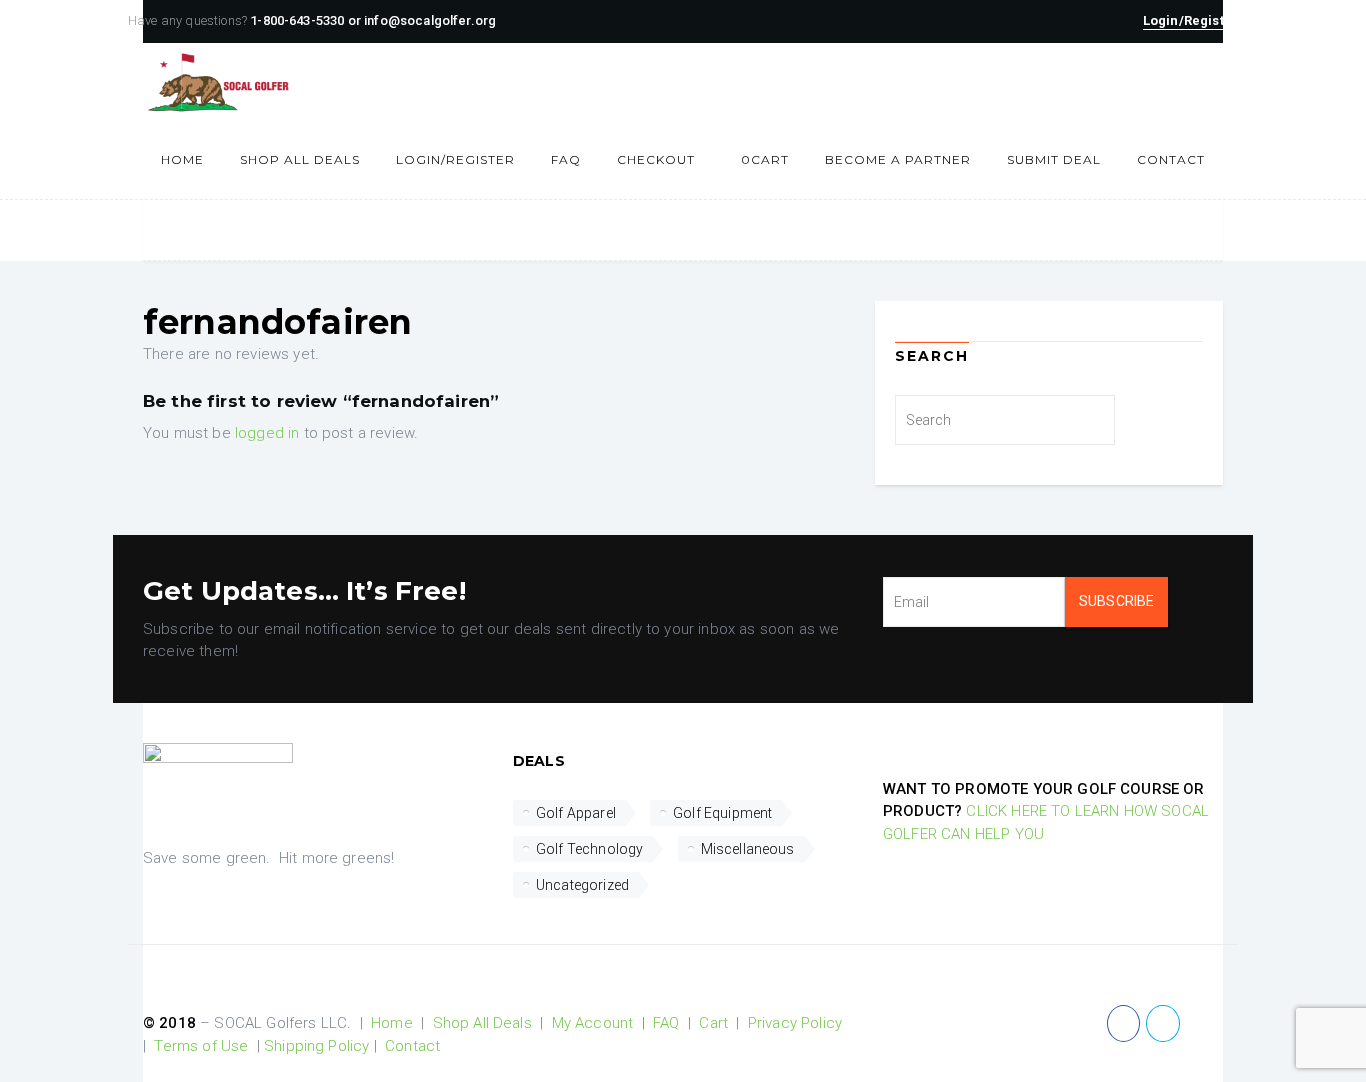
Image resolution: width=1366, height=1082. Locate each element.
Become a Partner (898, 159)
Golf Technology (589, 849)
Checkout (656, 159)
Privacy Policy (795, 1023)
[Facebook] (1123, 1023)
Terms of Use (201, 1046)
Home (182, 159)
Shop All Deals (300, 159)
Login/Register (455, 159)
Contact (1171, 159)
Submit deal (1054, 159)
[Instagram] (1201, 1023)
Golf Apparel (576, 813)
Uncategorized (582, 885)
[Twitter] (1162, 1023)
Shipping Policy (316, 1046)
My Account (593, 1023)
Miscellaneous (748, 849)
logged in (267, 433)
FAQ (566, 159)
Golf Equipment (722, 813)
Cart (765, 159)
